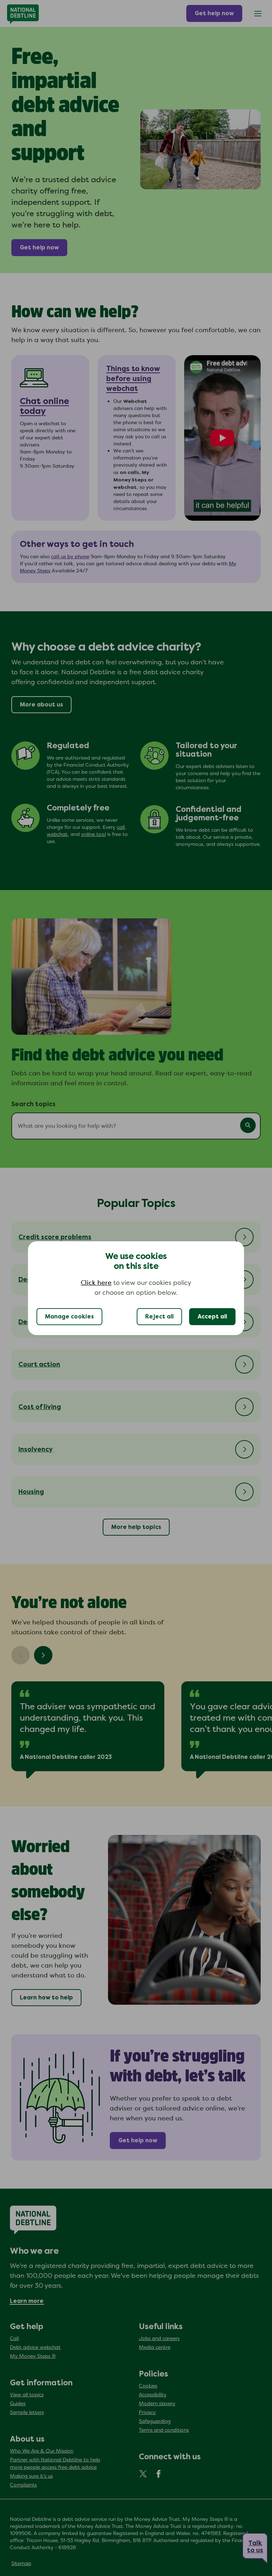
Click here (96, 1283)
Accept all (212, 1317)
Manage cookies (69, 1317)
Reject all (159, 1317)
